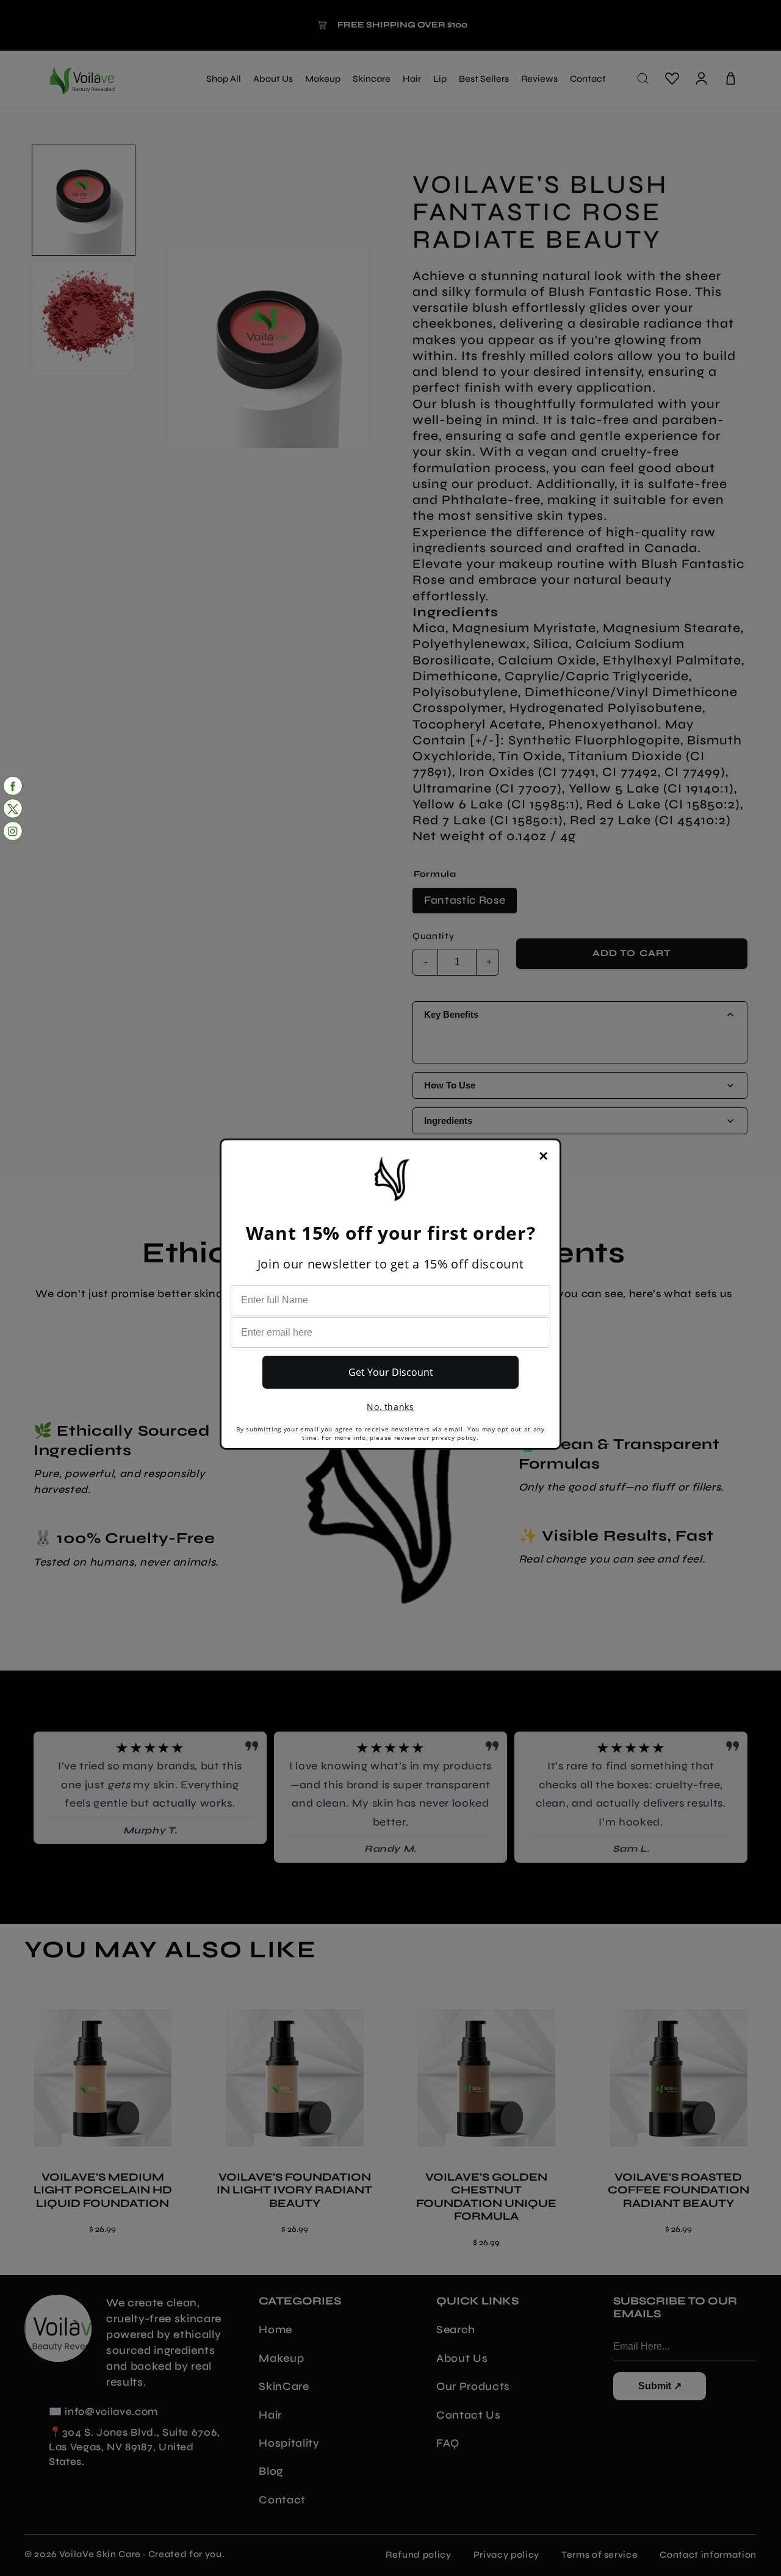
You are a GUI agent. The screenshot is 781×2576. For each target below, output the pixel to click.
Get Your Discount (391, 1372)
